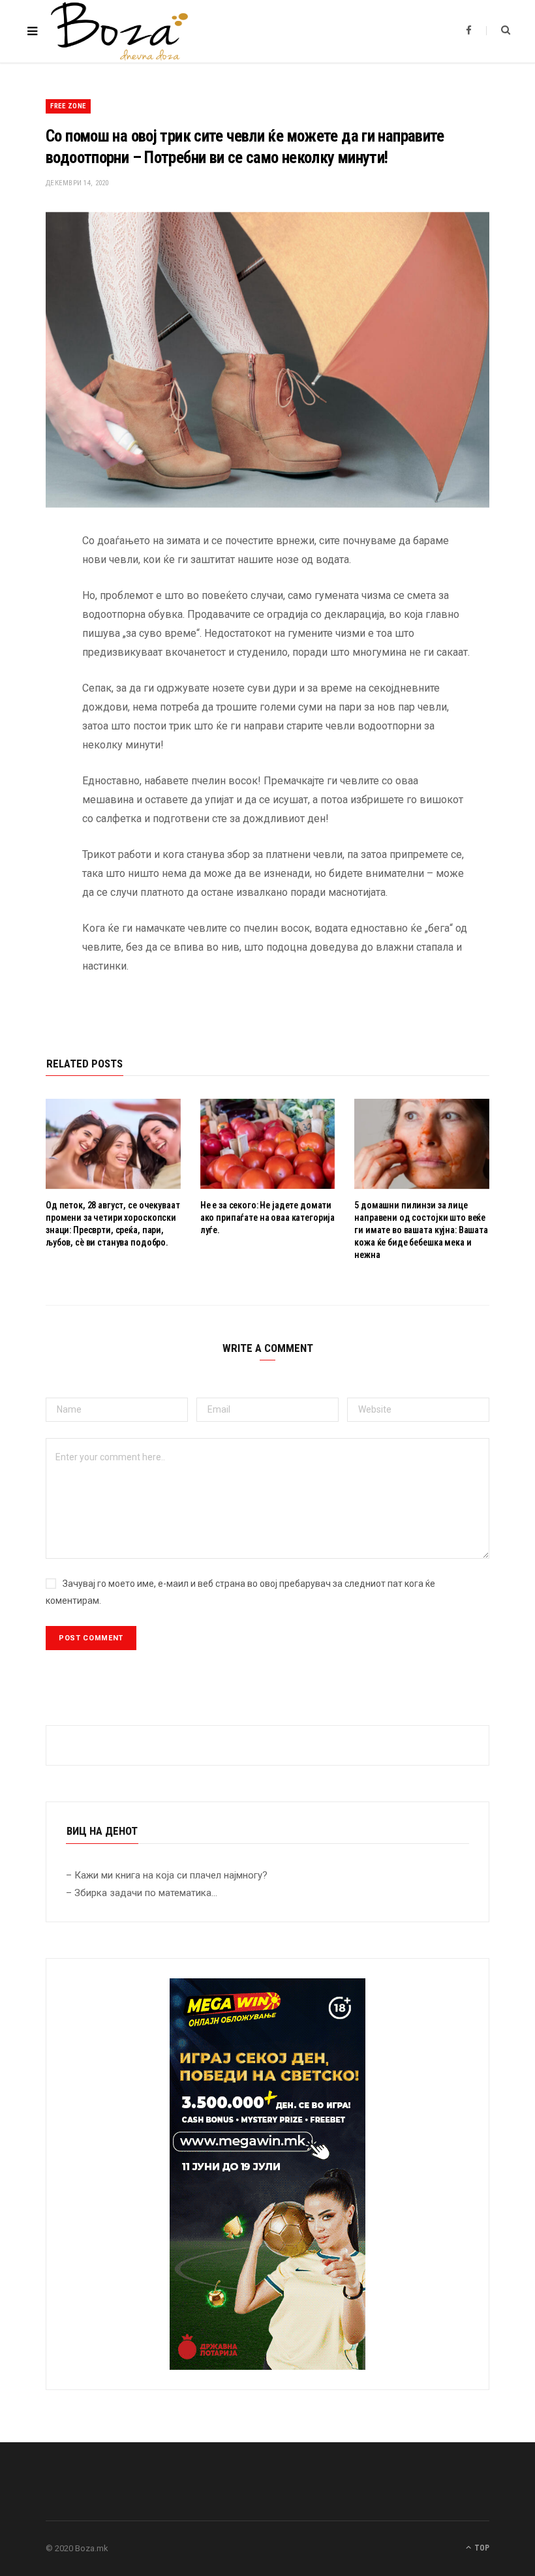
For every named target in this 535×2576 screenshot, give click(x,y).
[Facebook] (36, 579)
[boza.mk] (119, 31)
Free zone (68, 106)
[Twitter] (36, 613)
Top (481, 2548)
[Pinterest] (36, 646)
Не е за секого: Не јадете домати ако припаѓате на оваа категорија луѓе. (268, 1218)
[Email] (36, 679)
